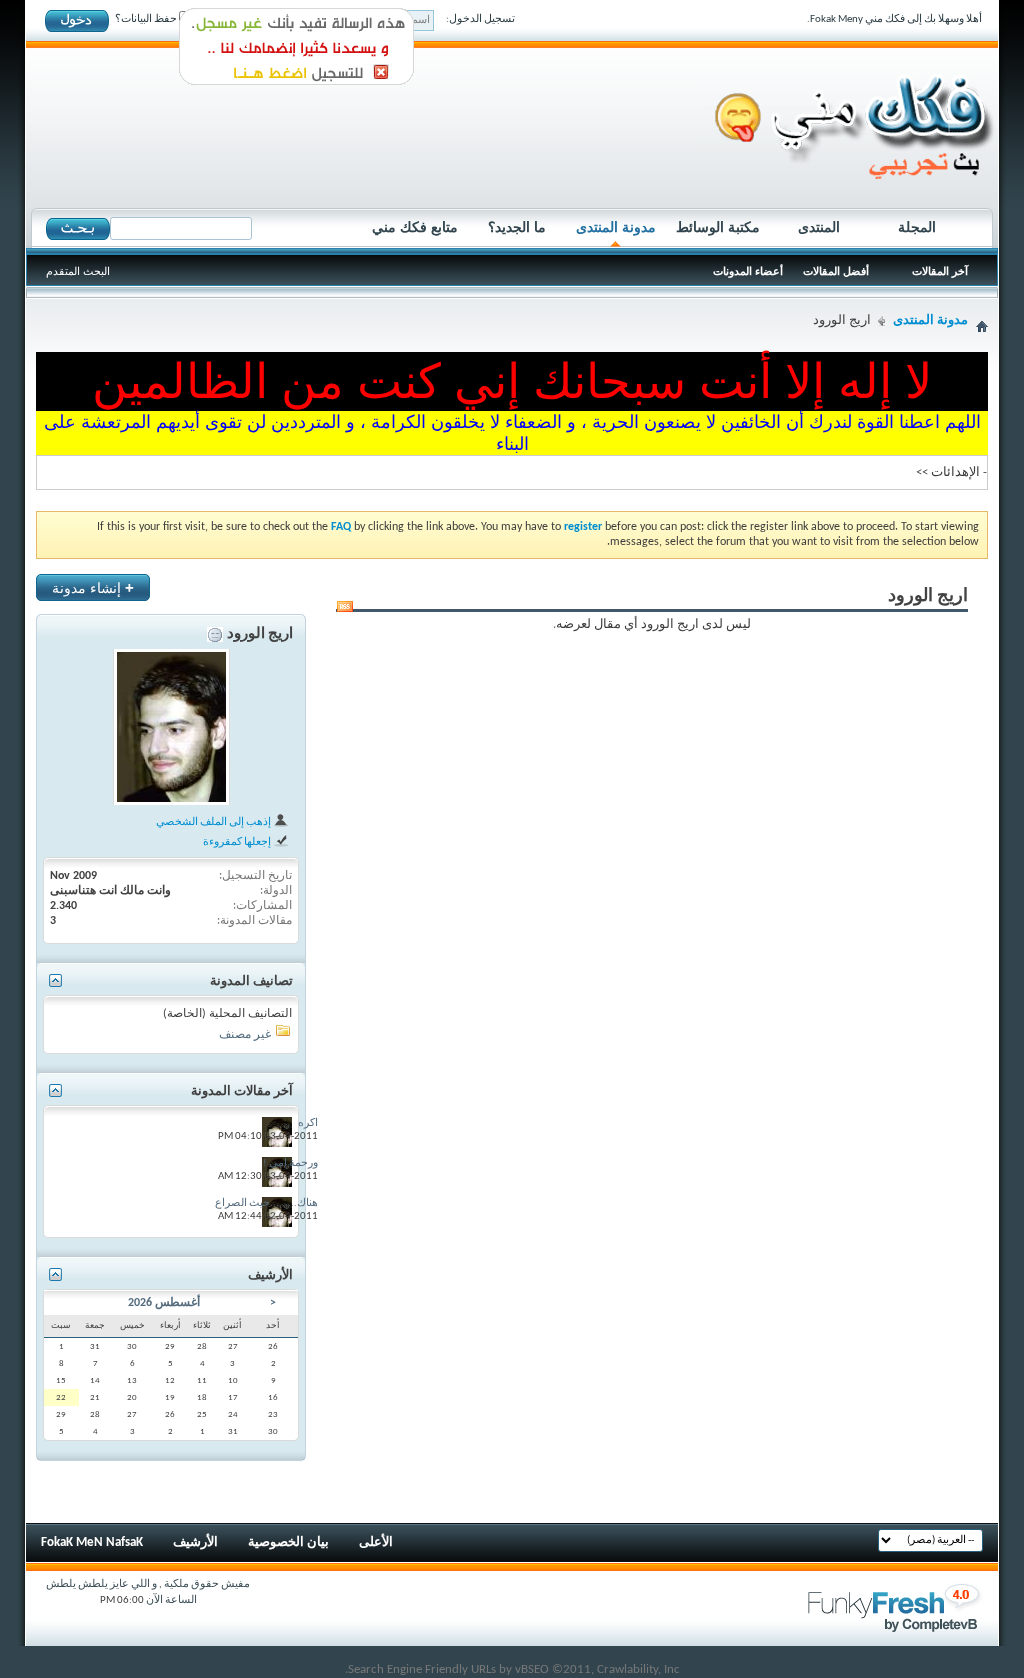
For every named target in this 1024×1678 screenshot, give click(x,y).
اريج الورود (260, 634)
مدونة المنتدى (616, 227)
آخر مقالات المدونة (242, 1091)
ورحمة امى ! (290, 1163)
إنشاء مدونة (93, 587)
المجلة (917, 227)
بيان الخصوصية (288, 1542)
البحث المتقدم (78, 271)
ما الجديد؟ (517, 227)
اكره (308, 1123)
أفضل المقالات (836, 271)
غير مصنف (245, 1035)
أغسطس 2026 (164, 1303)
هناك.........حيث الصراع (266, 1203)
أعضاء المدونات (748, 271)
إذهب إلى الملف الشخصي (214, 822)
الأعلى (376, 1542)
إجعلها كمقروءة (238, 842)
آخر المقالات (940, 271)
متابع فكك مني (415, 227)
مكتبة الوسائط (718, 227)
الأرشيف (195, 1542)
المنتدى (819, 227)
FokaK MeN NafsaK (92, 1542)
